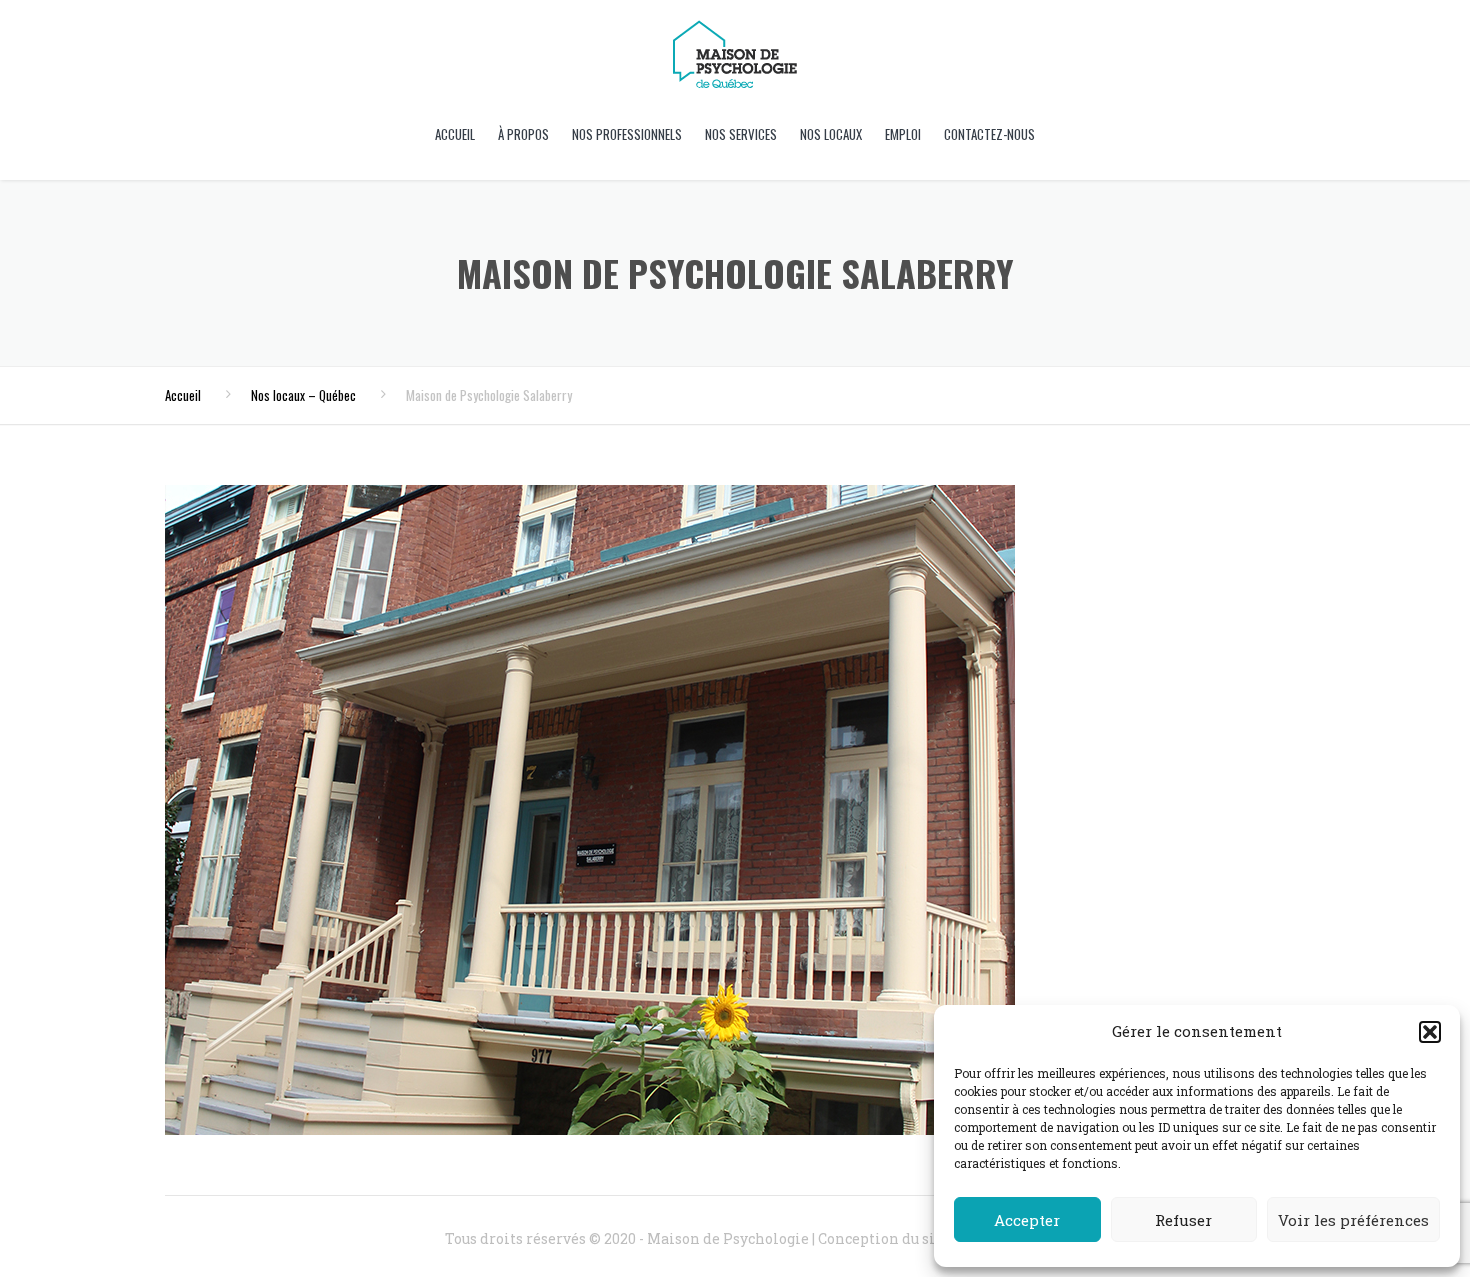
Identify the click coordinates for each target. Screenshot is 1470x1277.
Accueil (455, 134)
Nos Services (741, 134)
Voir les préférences (1353, 1220)
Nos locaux (831, 134)
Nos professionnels (627, 134)
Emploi (903, 134)
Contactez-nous (989, 134)
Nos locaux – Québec (303, 395)
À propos (523, 134)
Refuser (1183, 1220)
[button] (1430, 1032)
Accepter (1027, 1220)
